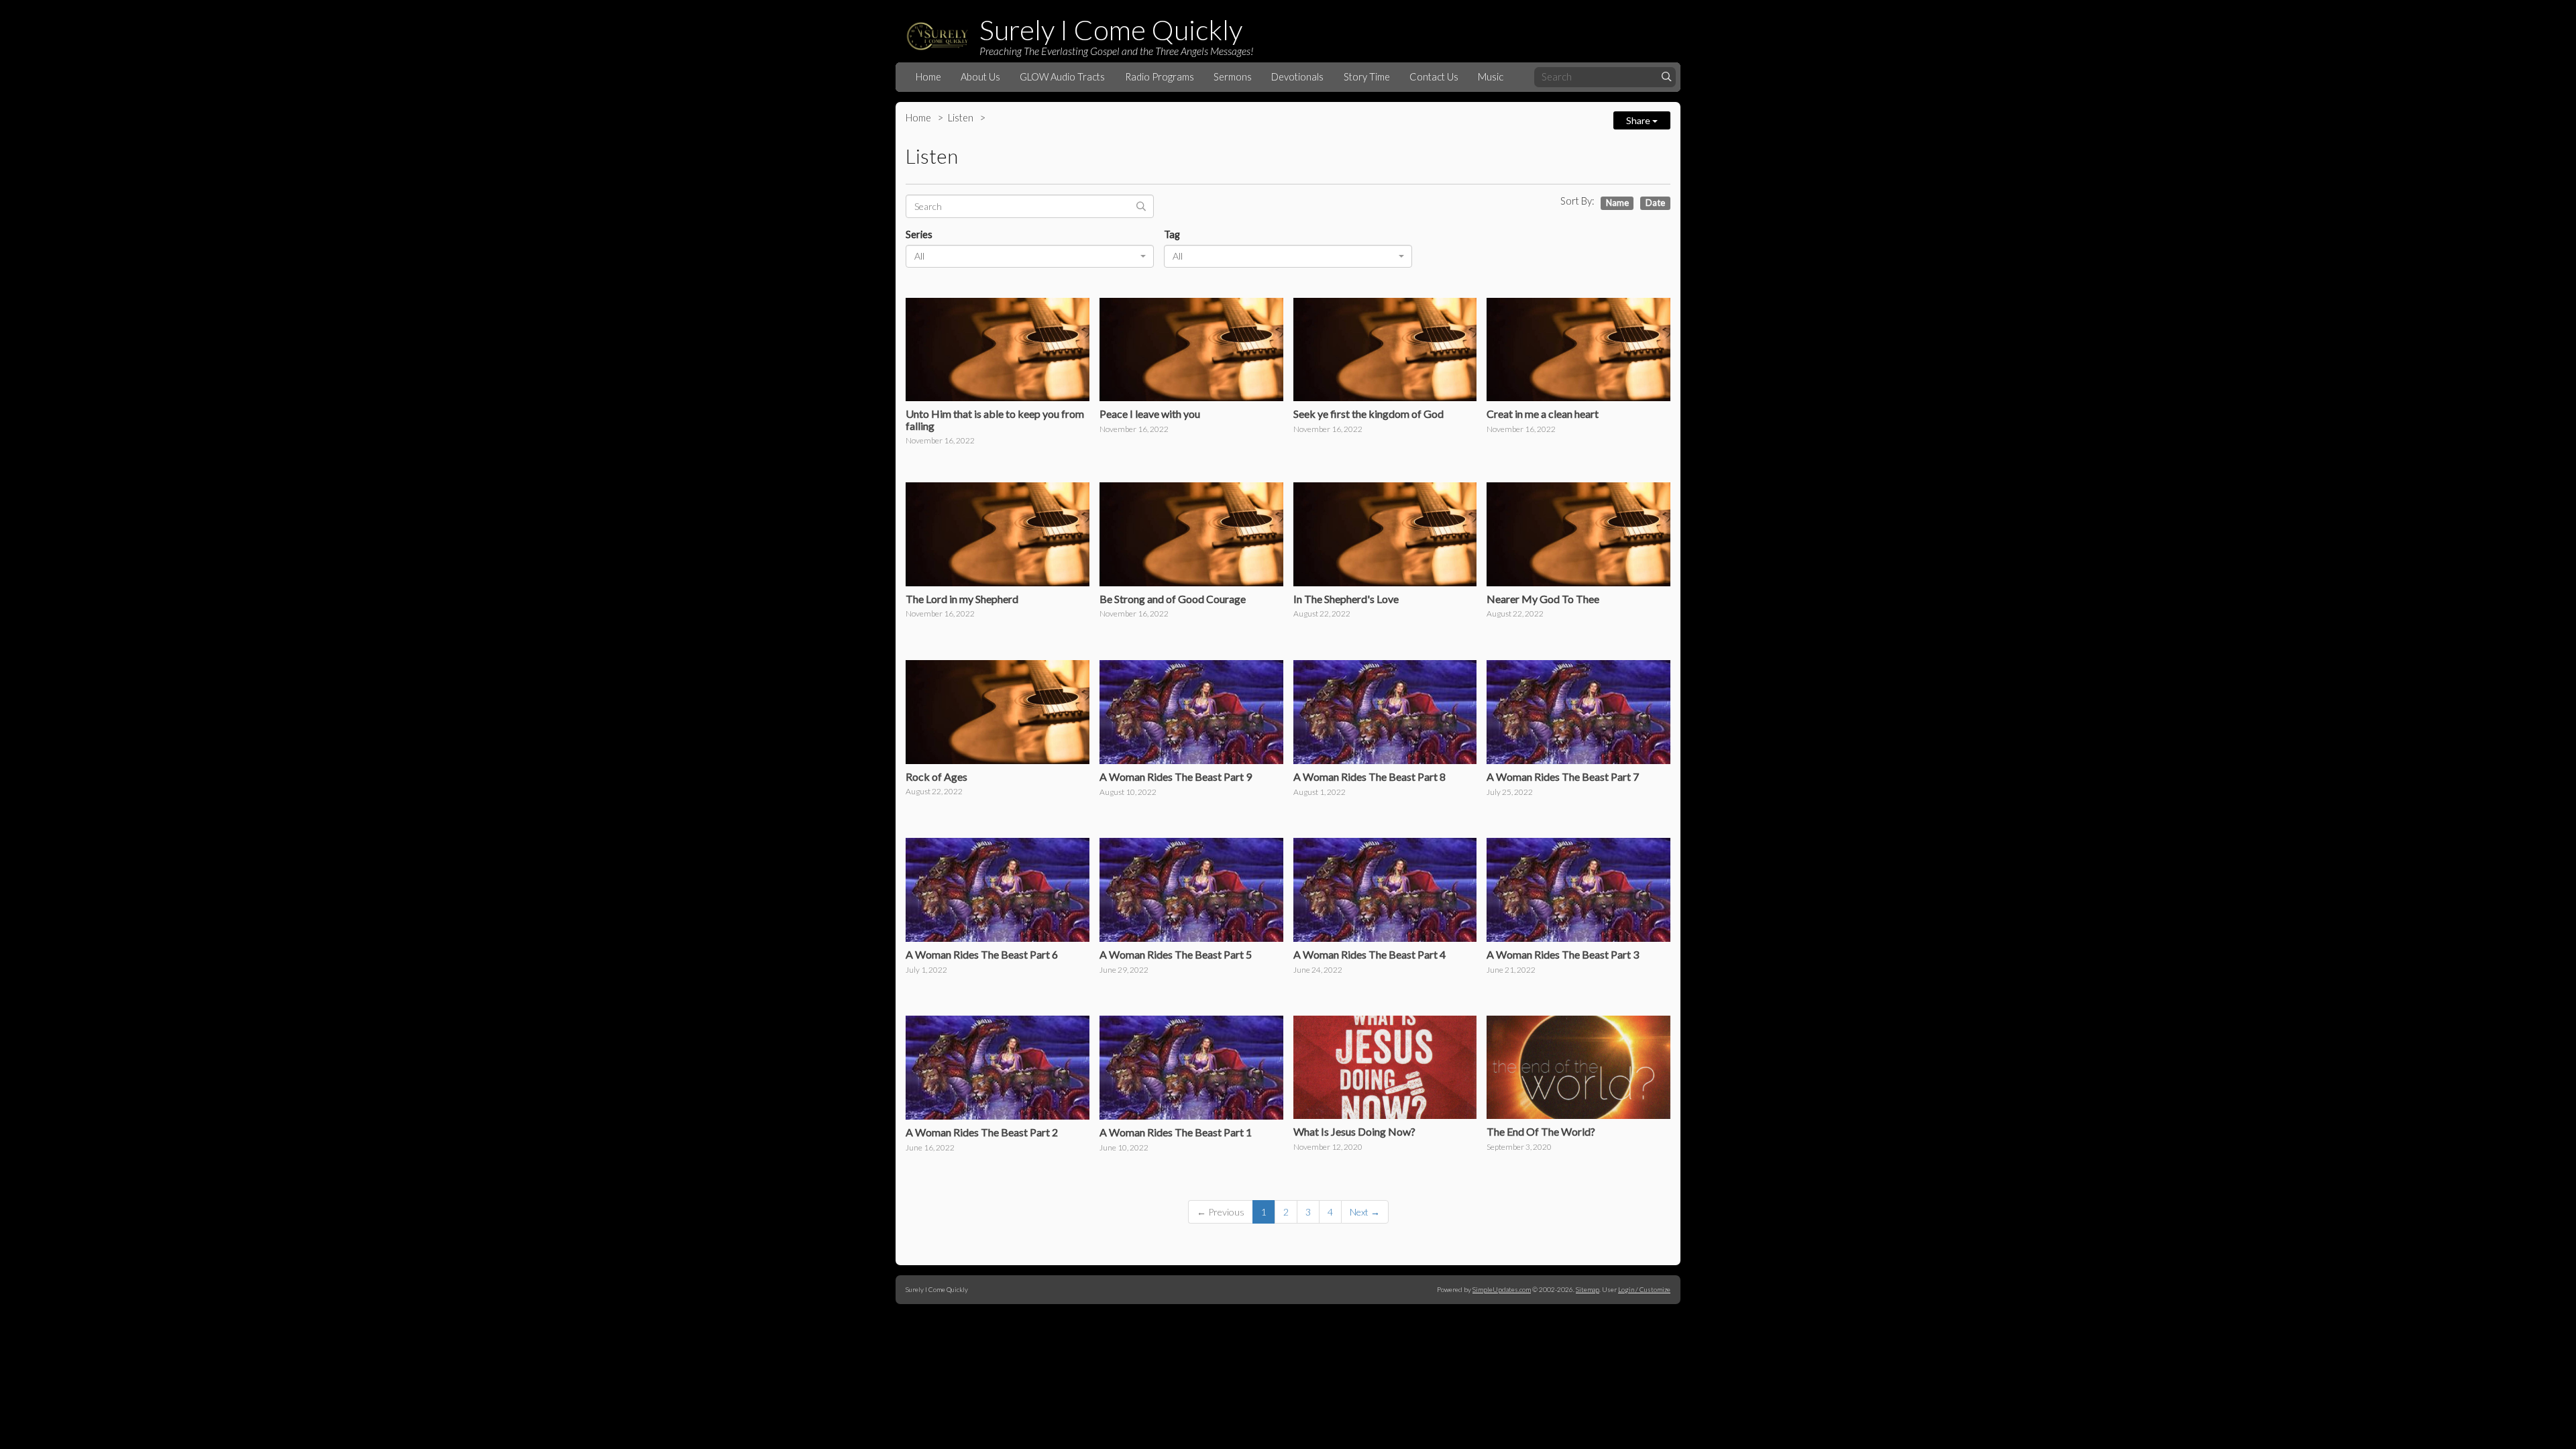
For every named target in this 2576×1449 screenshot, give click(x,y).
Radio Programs (1160, 77)
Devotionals (1297, 77)
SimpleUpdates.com (1502, 1289)
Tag (1172, 234)
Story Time (1367, 77)
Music (1491, 77)
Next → (1365, 1212)
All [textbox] (919, 256)
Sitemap (1588, 1289)
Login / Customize (1644, 1289)
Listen (961, 118)
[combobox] (1030, 256)
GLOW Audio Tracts (1062, 77)
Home (928, 77)
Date (1655, 203)
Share (1639, 120)
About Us (980, 77)
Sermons (1233, 77)
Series (919, 234)
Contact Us (1434, 77)
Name (1617, 203)
